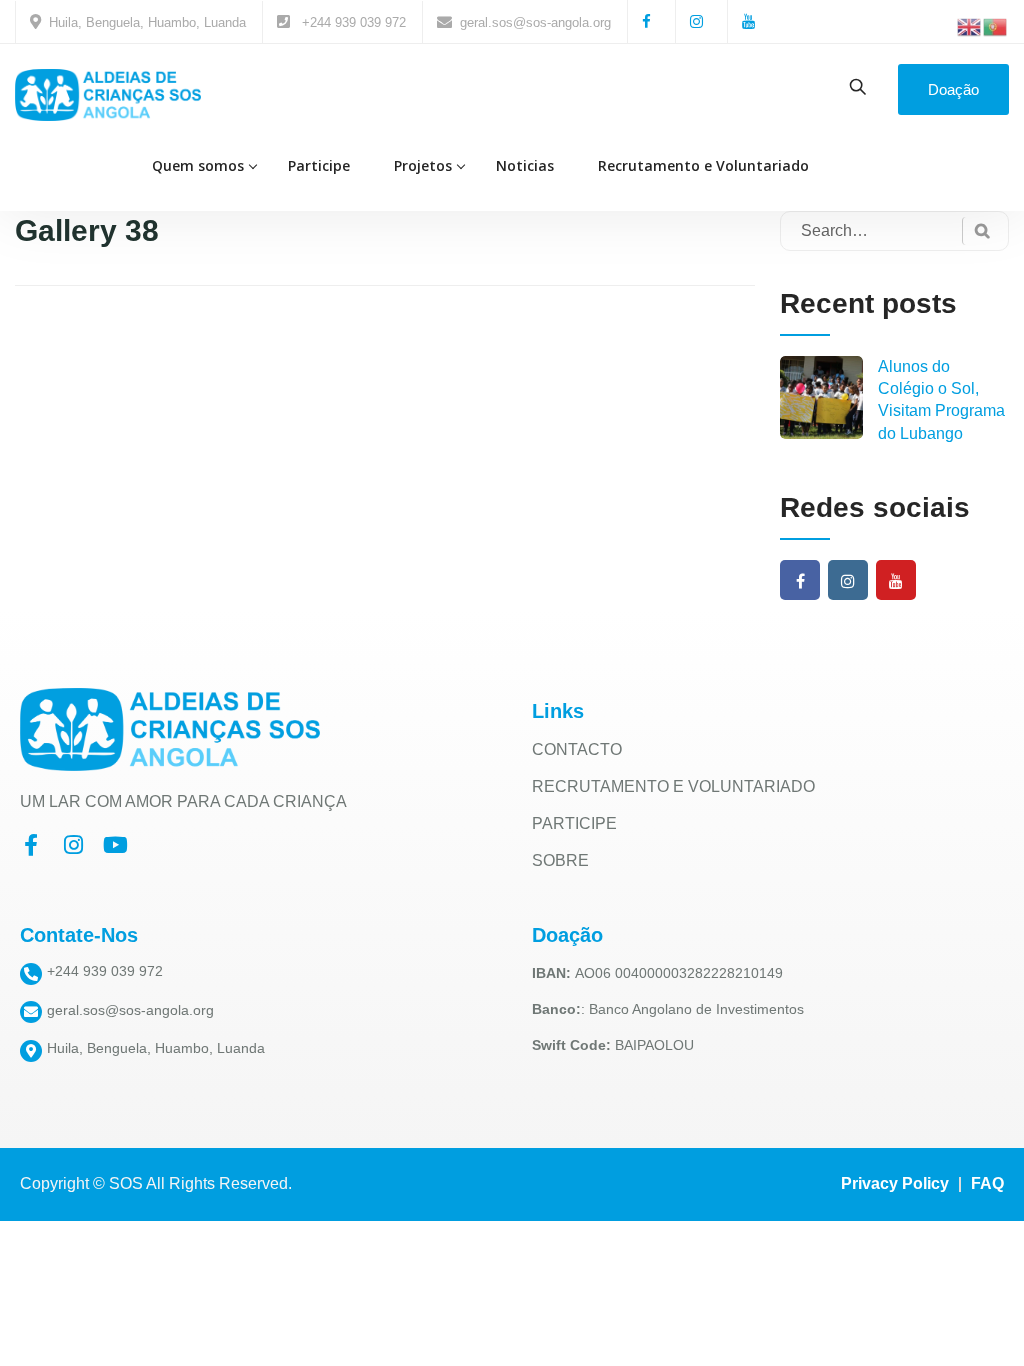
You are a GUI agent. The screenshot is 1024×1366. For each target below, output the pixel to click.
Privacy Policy (895, 1183)
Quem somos (198, 165)
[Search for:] (894, 231)
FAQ (987, 1183)
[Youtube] (115, 845)
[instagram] (848, 582)
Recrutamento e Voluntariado (703, 165)
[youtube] (896, 582)
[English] (970, 25)
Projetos (423, 165)
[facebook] (800, 582)
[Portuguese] (996, 25)
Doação (953, 89)
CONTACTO (577, 749)
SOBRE (560, 860)
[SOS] (108, 94)
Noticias (525, 165)
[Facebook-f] (31, 845)
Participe (319, 165)
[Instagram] (73, 845)
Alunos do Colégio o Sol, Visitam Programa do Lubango (941, 400)
